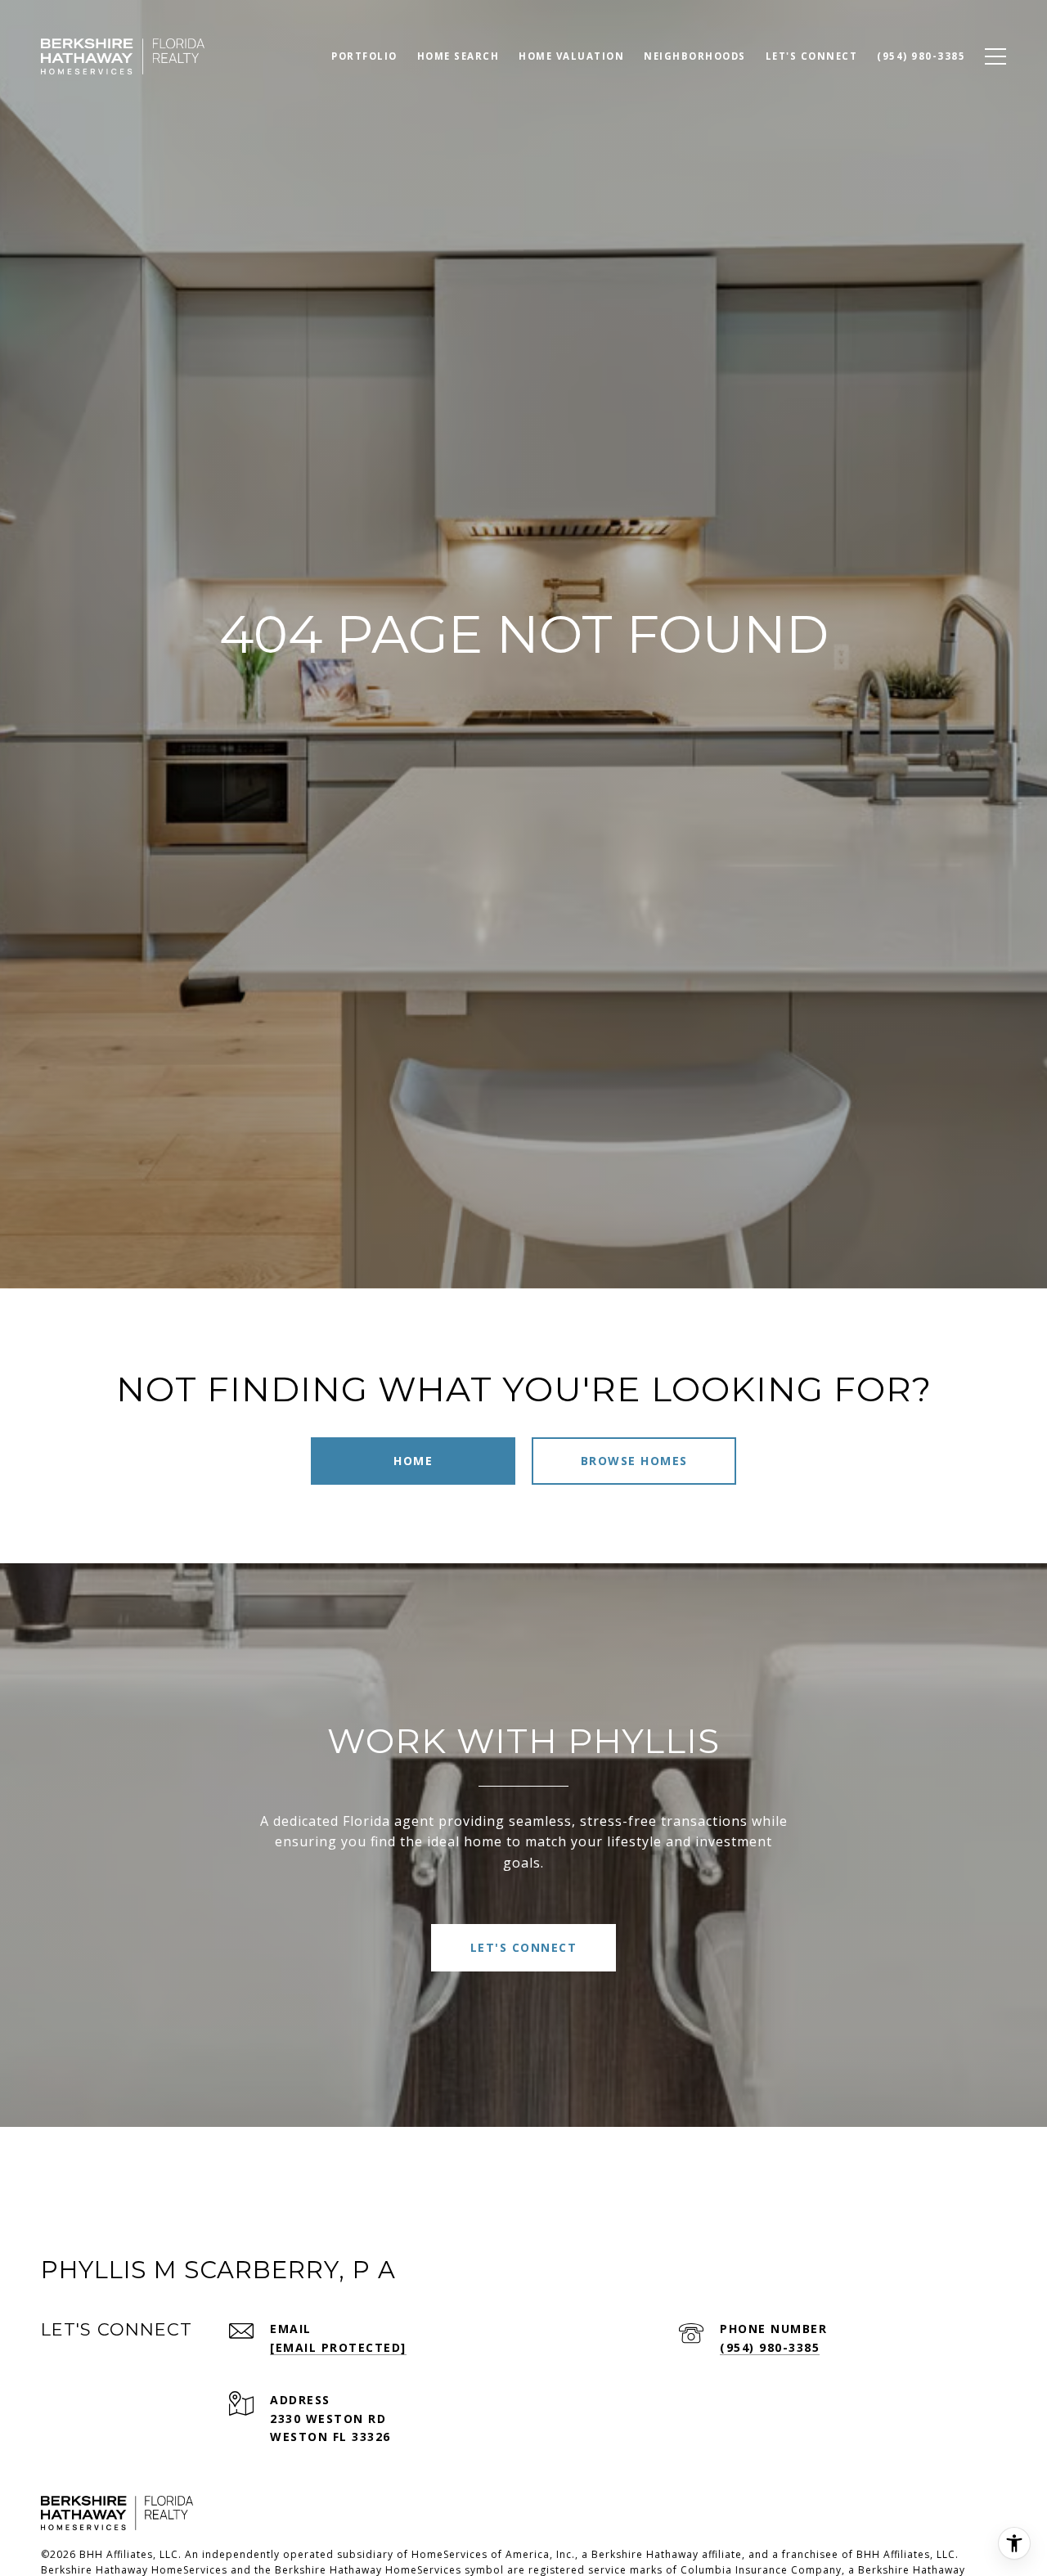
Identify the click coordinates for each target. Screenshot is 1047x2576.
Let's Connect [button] (524, 1947)
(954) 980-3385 (770, 2347)
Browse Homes (634, 1461)
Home (413, 1461)
